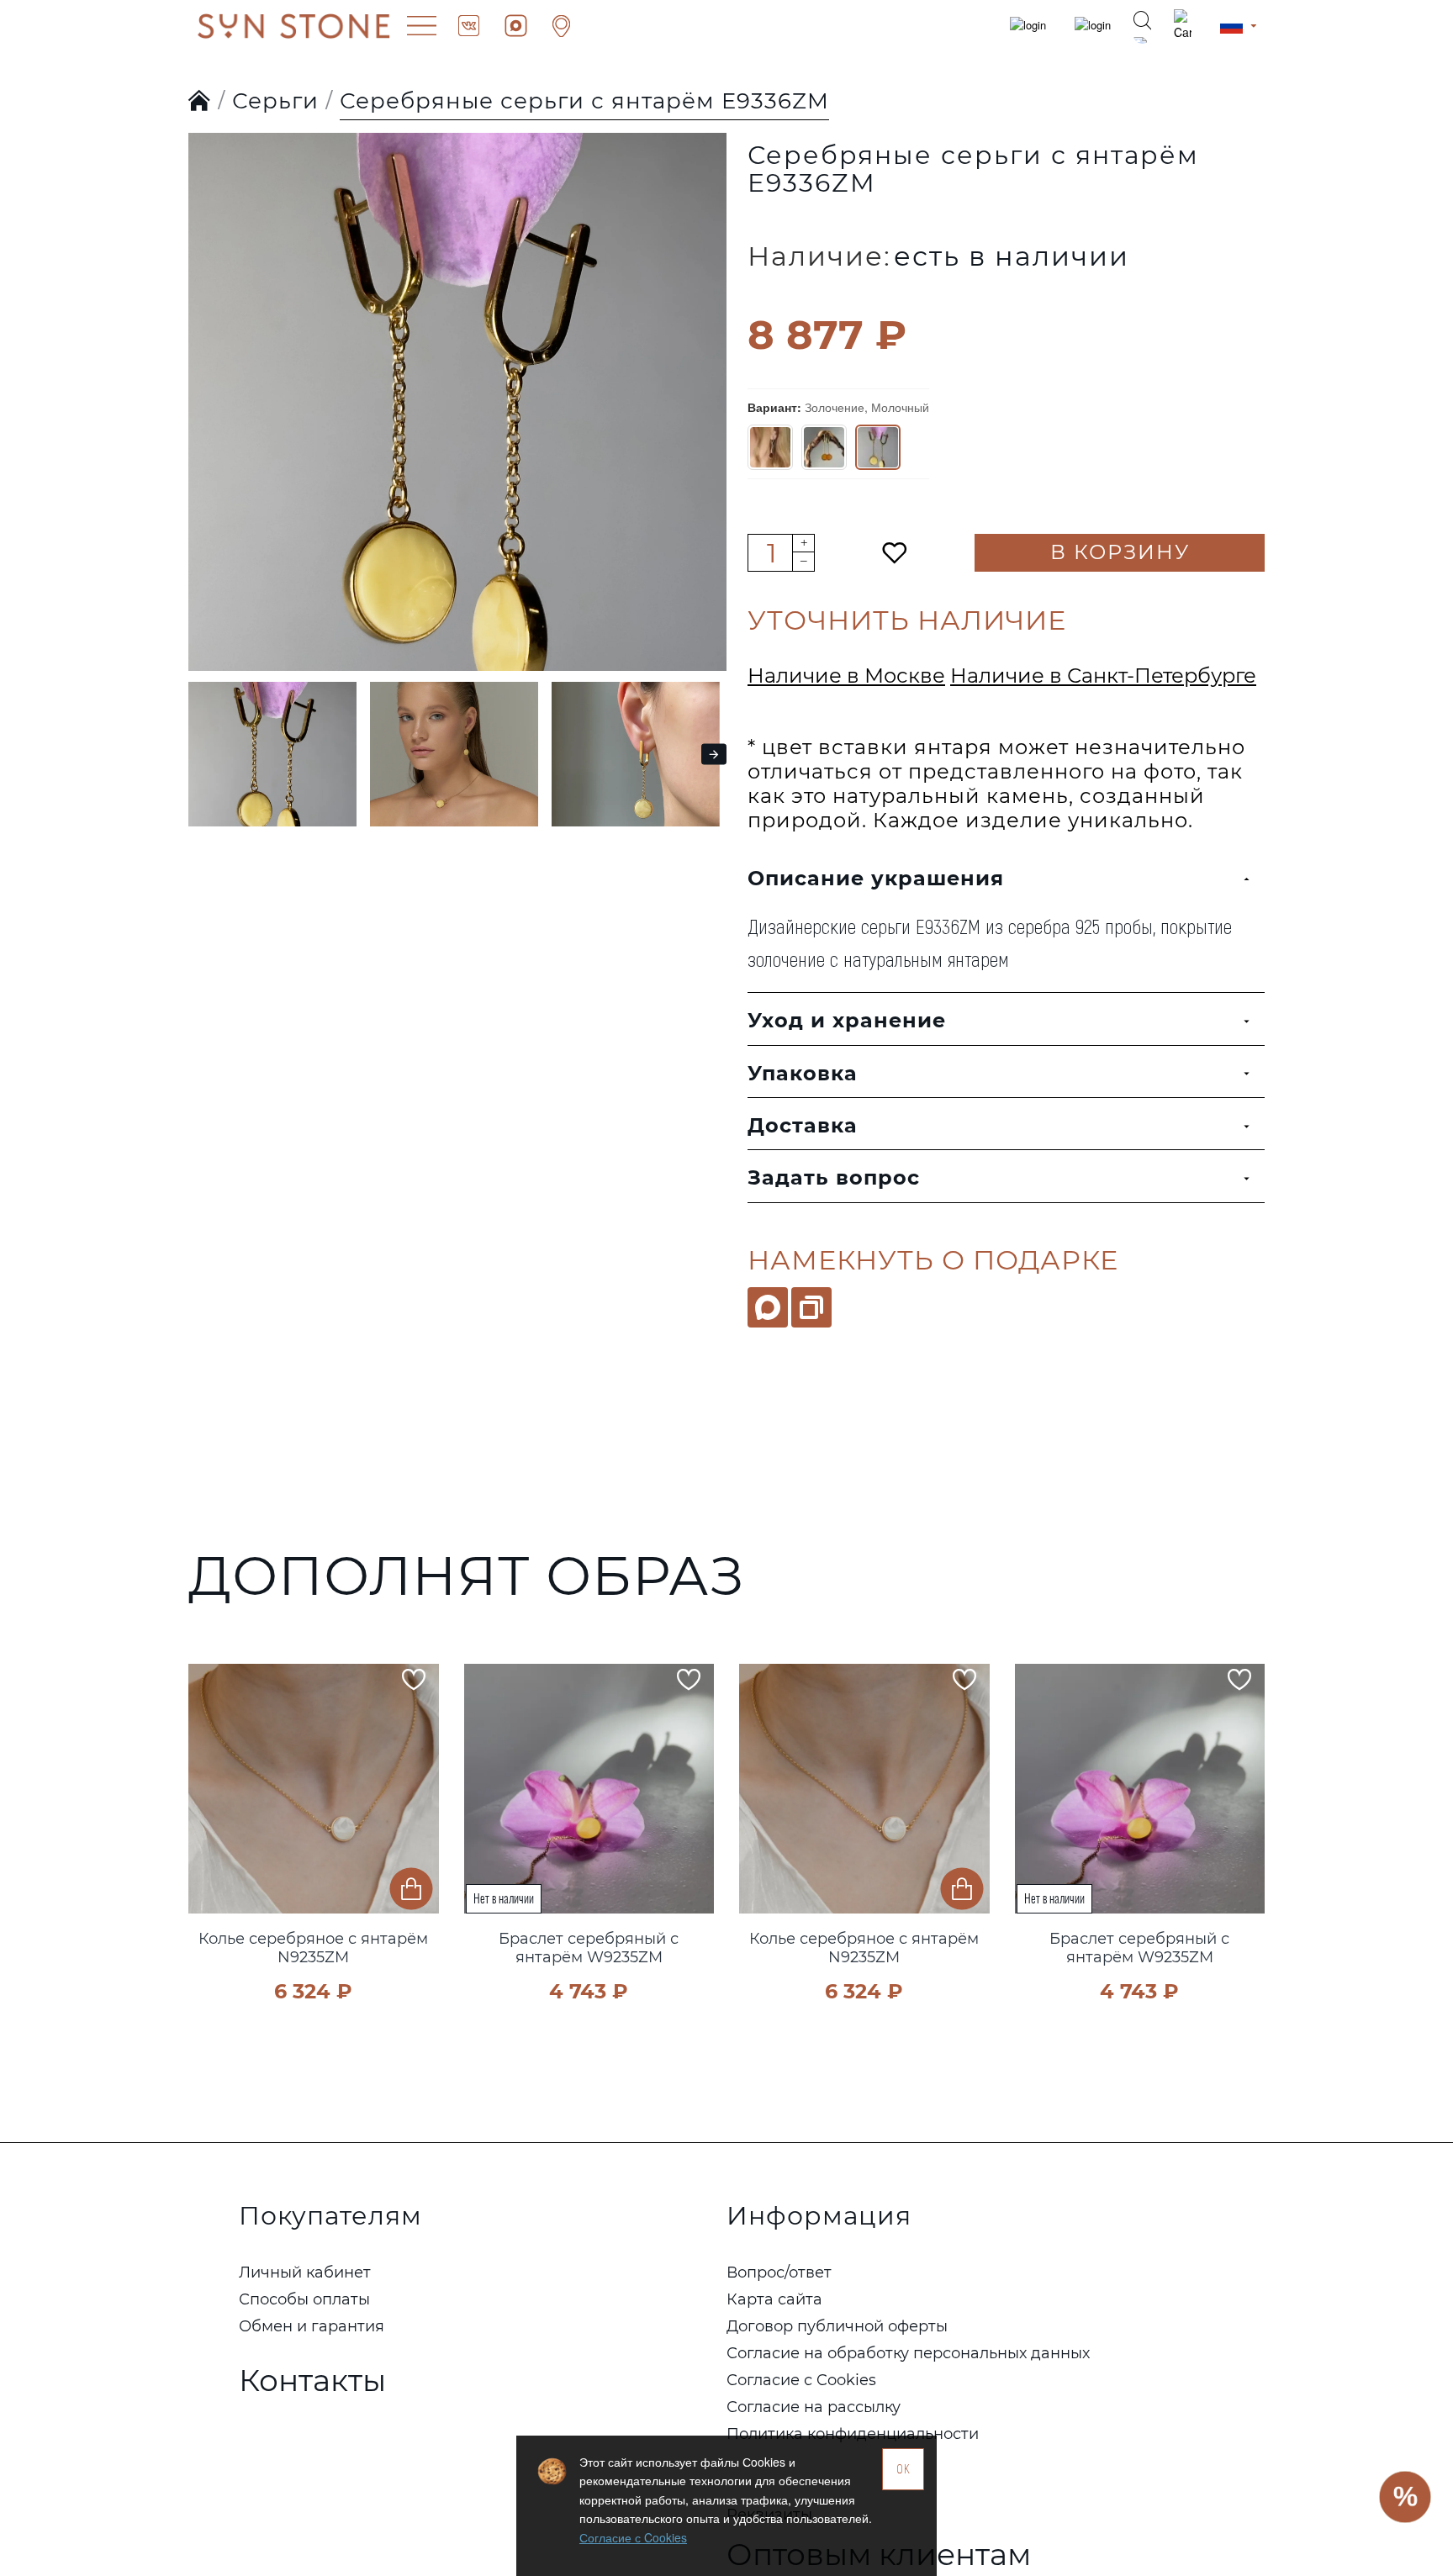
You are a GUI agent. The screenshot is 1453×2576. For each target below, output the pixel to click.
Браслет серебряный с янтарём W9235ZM (589, 1948)
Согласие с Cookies (633, 2537)
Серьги (275, 101)
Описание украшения (876, 878)
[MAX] (768, 1307)
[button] (205, 368)
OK (904, 2469)
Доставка (803, 1125)
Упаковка (803, 1073)
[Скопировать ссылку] (811, 1307)
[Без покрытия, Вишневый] (770, 447)
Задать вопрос (834, 1177)
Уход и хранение (847, 1020)
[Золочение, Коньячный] (824, 447)
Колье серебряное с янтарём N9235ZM (313, 1948)
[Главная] (200, 102)
